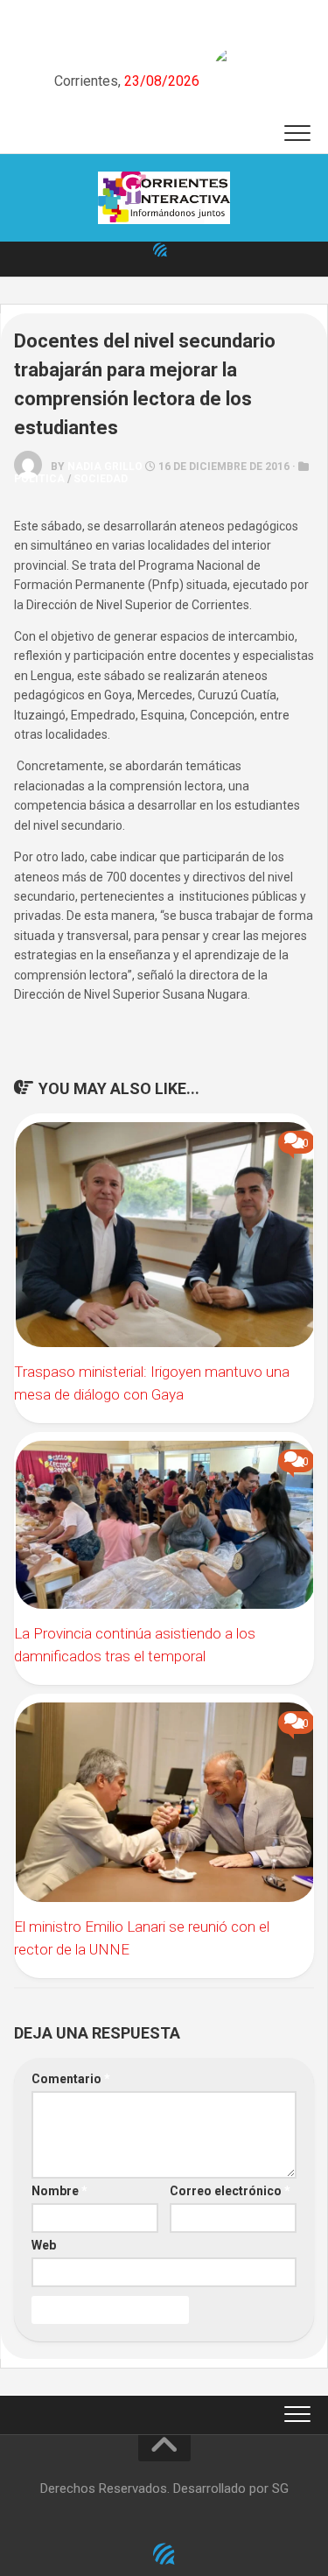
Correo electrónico (230, 2191)
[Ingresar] (160, 249)
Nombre (59, 2191)
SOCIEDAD (101, 479)
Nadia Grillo (105, 467)
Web (44, 2245)
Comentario (71, 2079)
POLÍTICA (39, 479)
